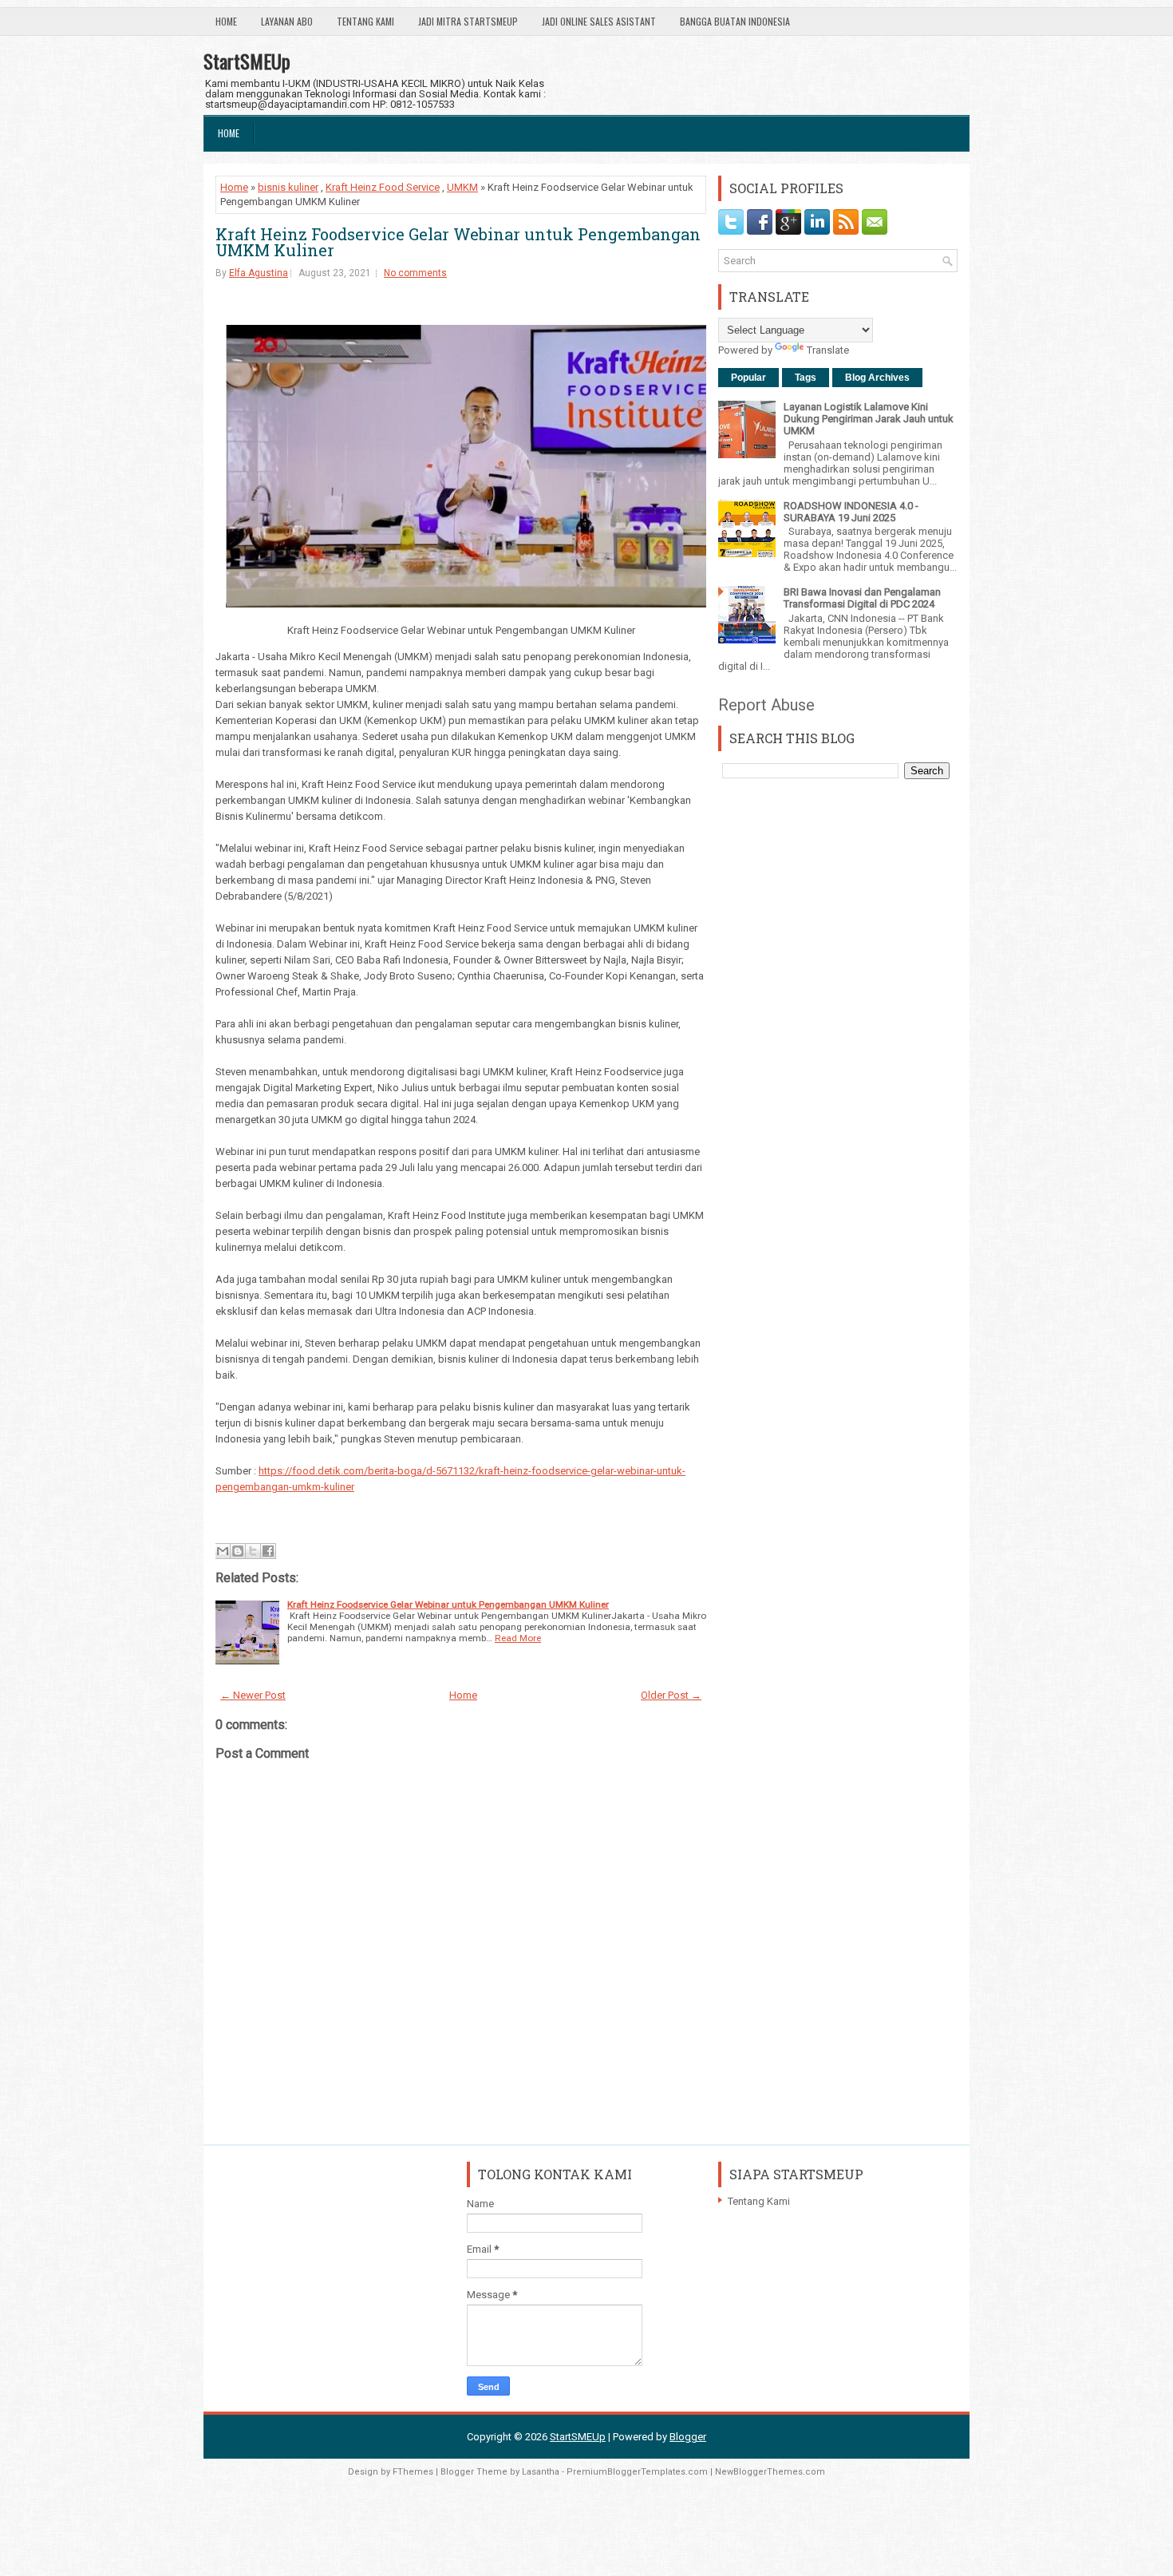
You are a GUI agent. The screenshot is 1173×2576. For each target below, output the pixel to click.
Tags (806, 378)
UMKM (462, 187)
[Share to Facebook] (268, 1551)
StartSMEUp (247, 61)
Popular (748, 378)
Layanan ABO (287, 21)
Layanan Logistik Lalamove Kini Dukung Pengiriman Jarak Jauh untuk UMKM (869, 419)
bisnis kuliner (288, 187)
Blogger (688, 2437)
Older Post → (671, 1695)
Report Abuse (766, 705)
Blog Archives (877, 378)
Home (226, 21)
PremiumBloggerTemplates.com (637, 2472)
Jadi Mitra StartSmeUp (468, 21)
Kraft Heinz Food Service (383, 187)
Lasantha (541, 2472)
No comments (415, 273)
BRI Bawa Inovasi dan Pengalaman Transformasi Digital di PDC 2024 (862, 598)
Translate (828, 350)
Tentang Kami (365, 21)
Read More (518, 1638)
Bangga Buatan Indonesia (735, 21)
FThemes (413, 2472)
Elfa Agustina (259, 273)
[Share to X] (253, 1551)
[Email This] (223, 1551)
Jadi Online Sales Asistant (599, 21)
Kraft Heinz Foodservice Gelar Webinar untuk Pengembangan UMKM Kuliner (458, 242)
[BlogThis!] (238, 1551)
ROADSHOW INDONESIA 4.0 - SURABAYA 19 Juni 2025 (851, 512)
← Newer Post (253, 1695)
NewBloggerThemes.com (770, 2472)
